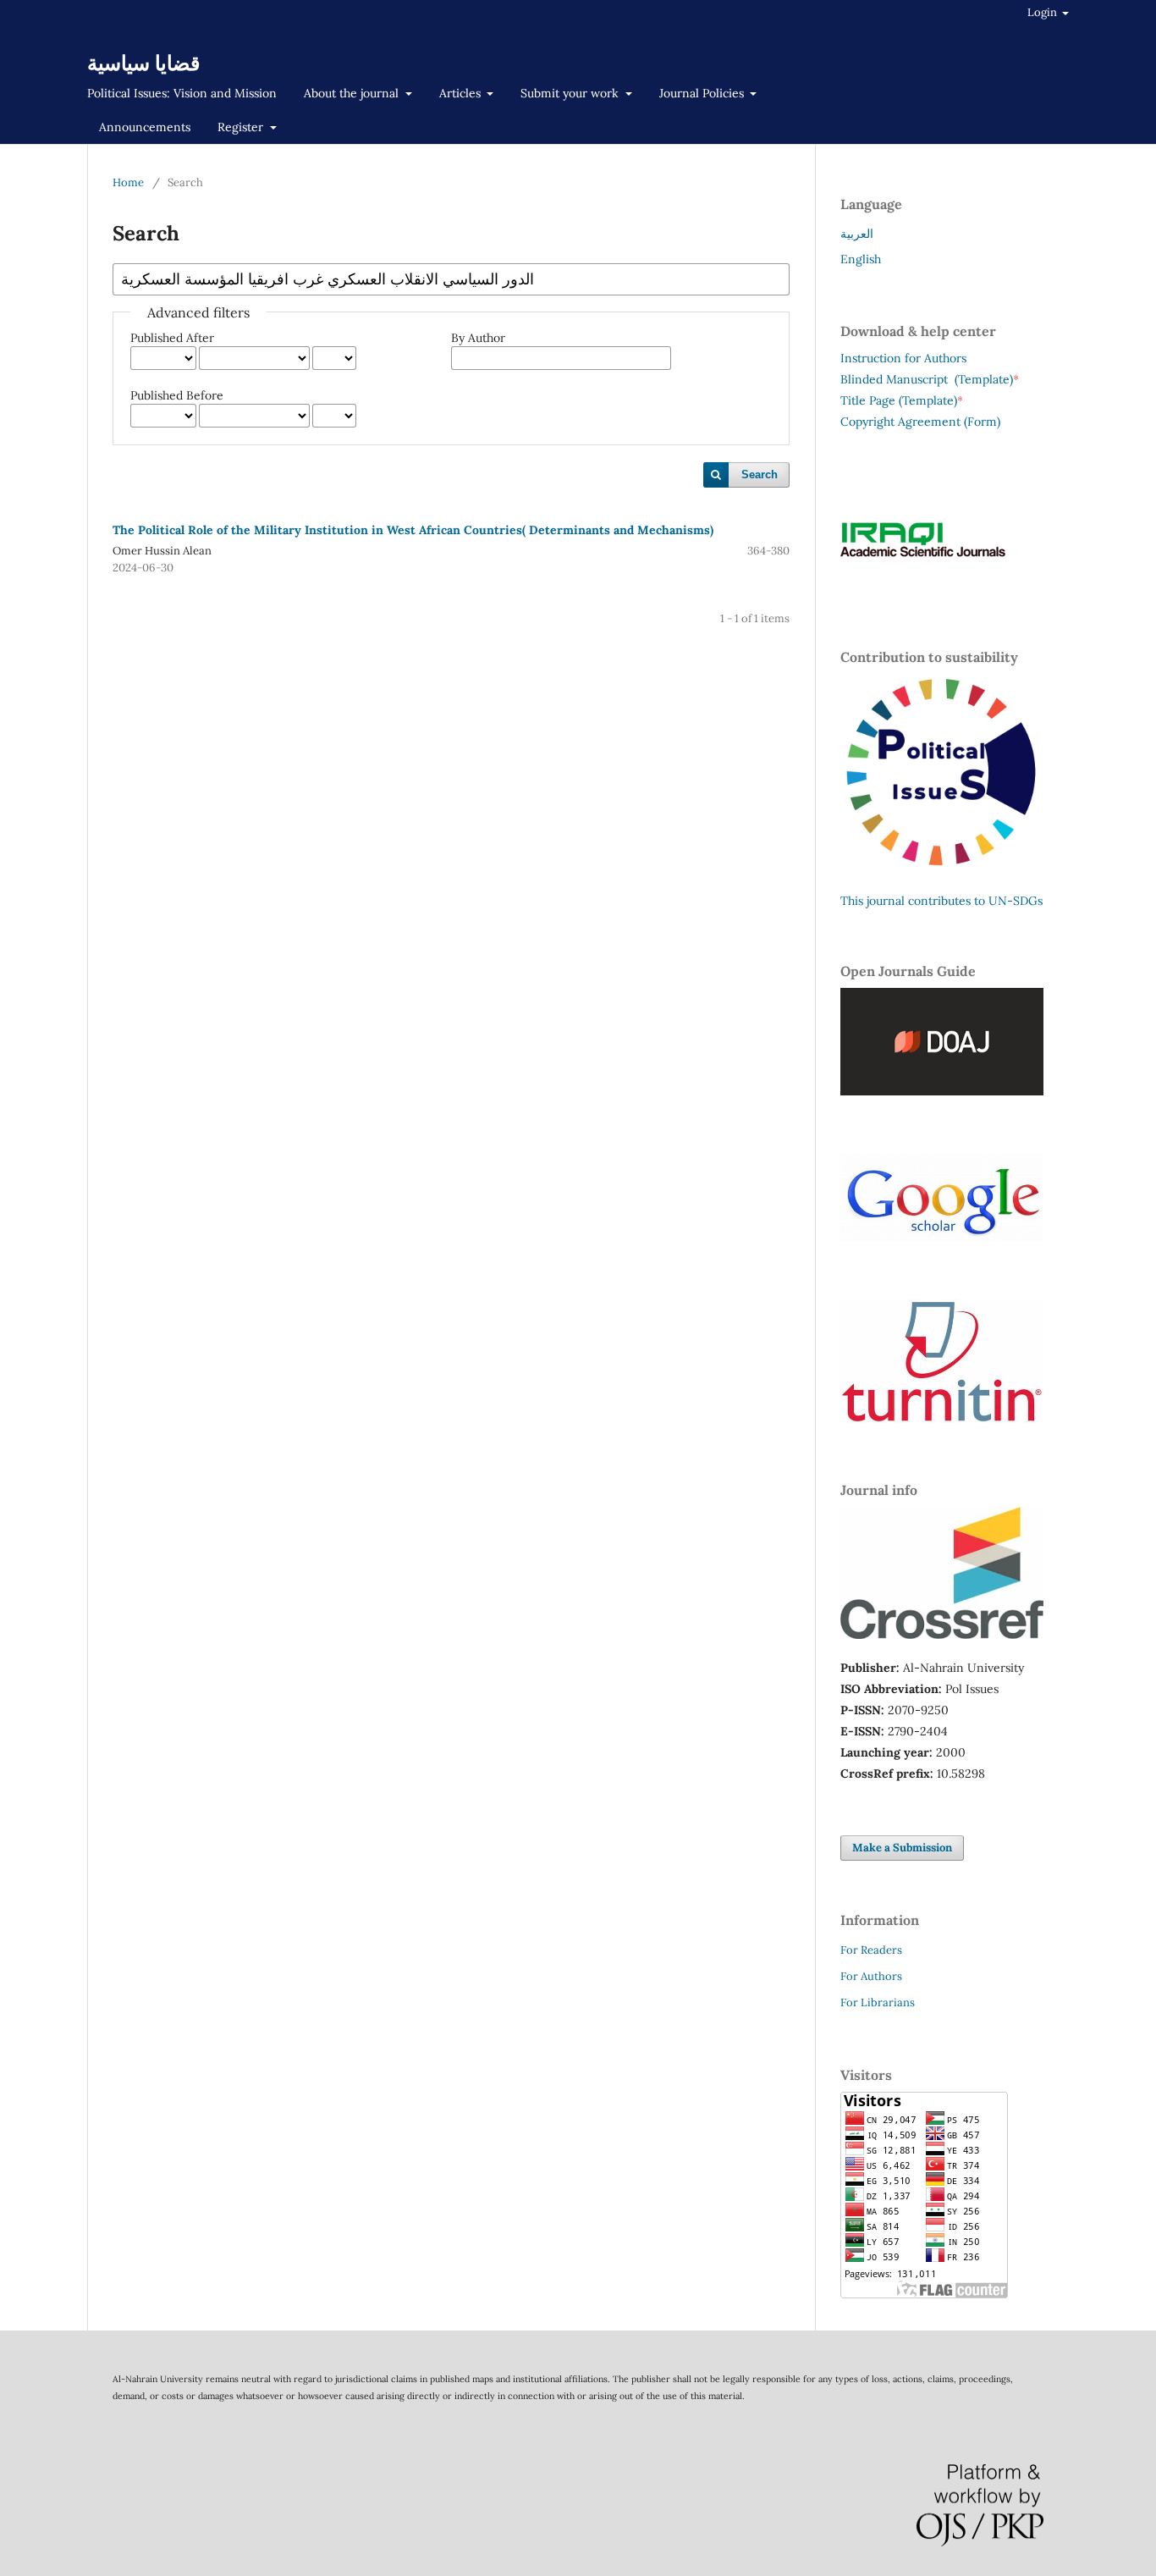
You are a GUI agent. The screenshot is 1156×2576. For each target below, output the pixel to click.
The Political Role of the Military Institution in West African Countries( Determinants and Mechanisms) (413, 530)
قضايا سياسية (143, 63)
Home (128, 182)
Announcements (145, 127)
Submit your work (571, 93)
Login (1043, 12)
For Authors (871, 1976)
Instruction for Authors (903, 358)
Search (760, 474)
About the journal (353, 93)
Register (242, 127)
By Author (478, 338)
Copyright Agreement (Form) (920, 422)
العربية (857, 234)
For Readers (871, 1950)
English (861, 259)
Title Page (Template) (899, 400)
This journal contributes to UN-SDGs (941, 901)
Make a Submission (902, 1848)
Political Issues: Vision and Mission (182, 93)
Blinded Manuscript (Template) (930, 379)
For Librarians (878, 2002)
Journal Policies (703, 93)
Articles (462, 93)
